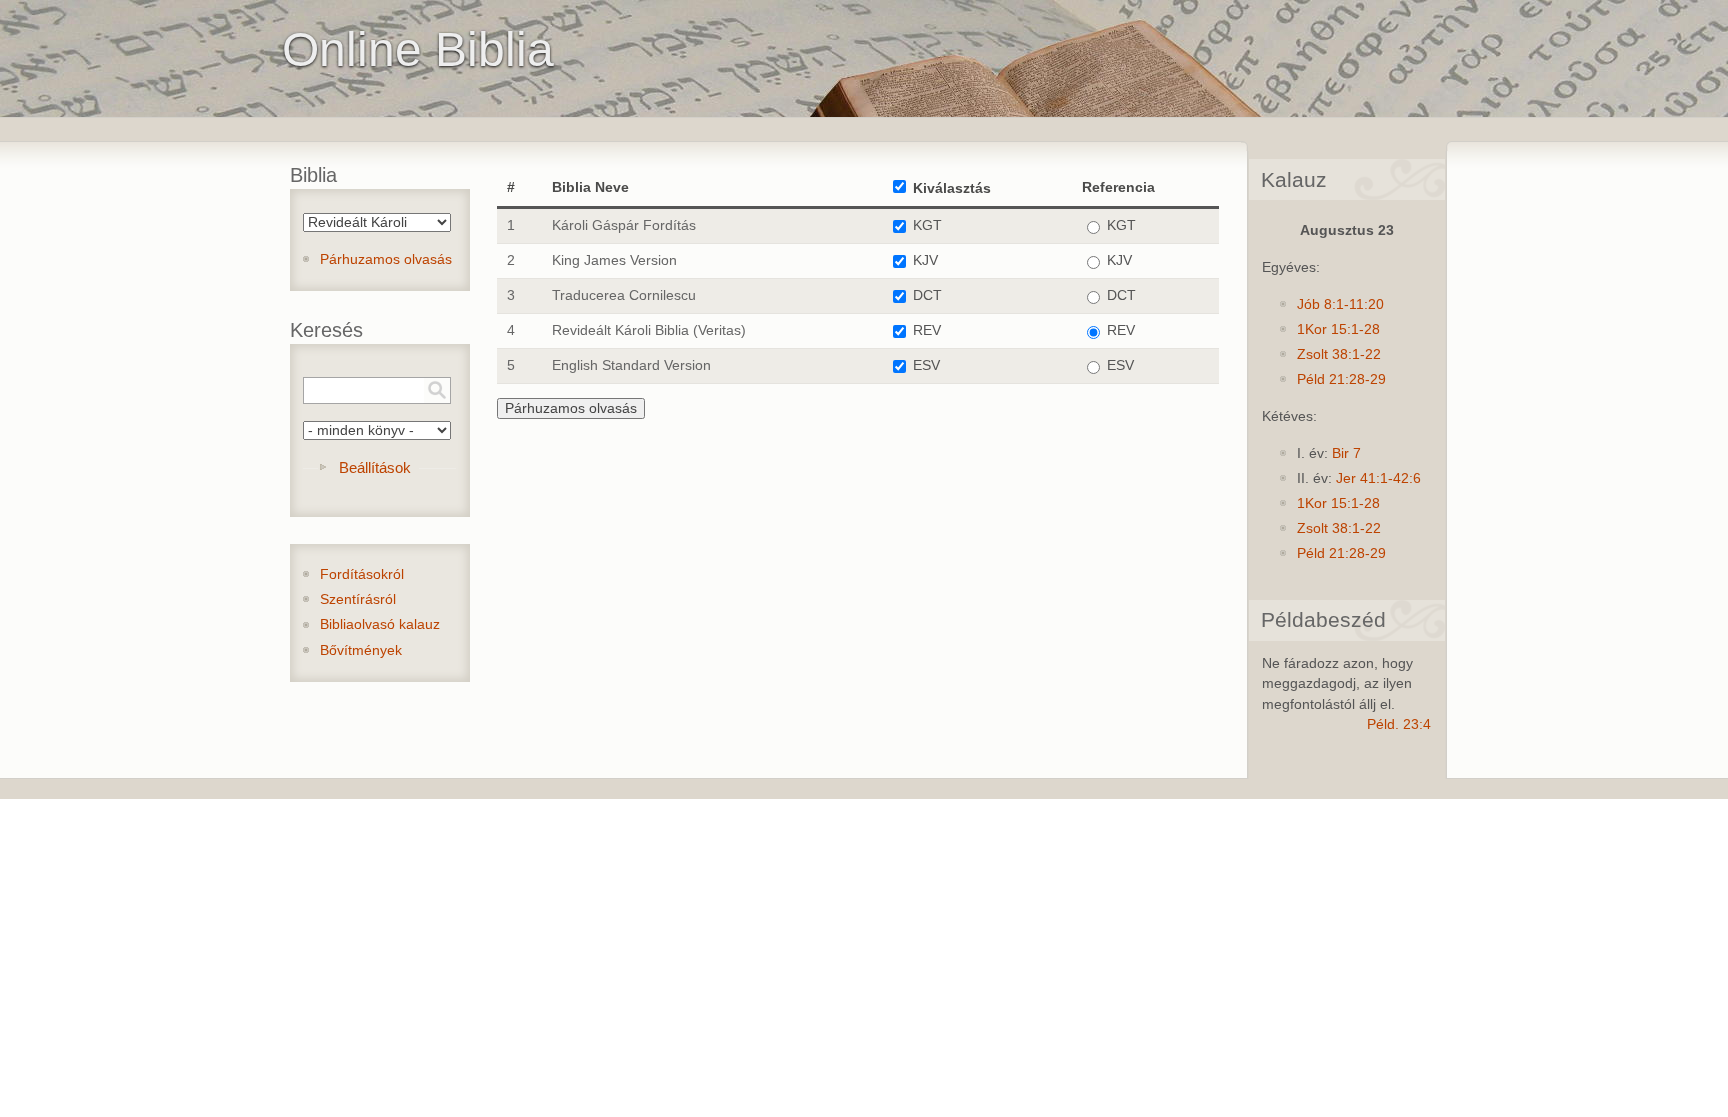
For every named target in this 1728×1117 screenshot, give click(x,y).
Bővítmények (361, 650)
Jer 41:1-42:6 (1378, 478)
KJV (925, 260)
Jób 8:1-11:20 (1340, 304)
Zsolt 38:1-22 (1339, 354)
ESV (926, 365)
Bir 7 (1346, 453)
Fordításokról (362, 574)
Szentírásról (358, 599)
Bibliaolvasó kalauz (380, 624)
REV (927, 330)
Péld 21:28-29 (1341, 379)
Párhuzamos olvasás (386, 259)
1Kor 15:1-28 (1338, 329)
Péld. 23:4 (1399, 724)
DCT (927, 295)
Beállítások (375, 467)
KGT (927, 225)
